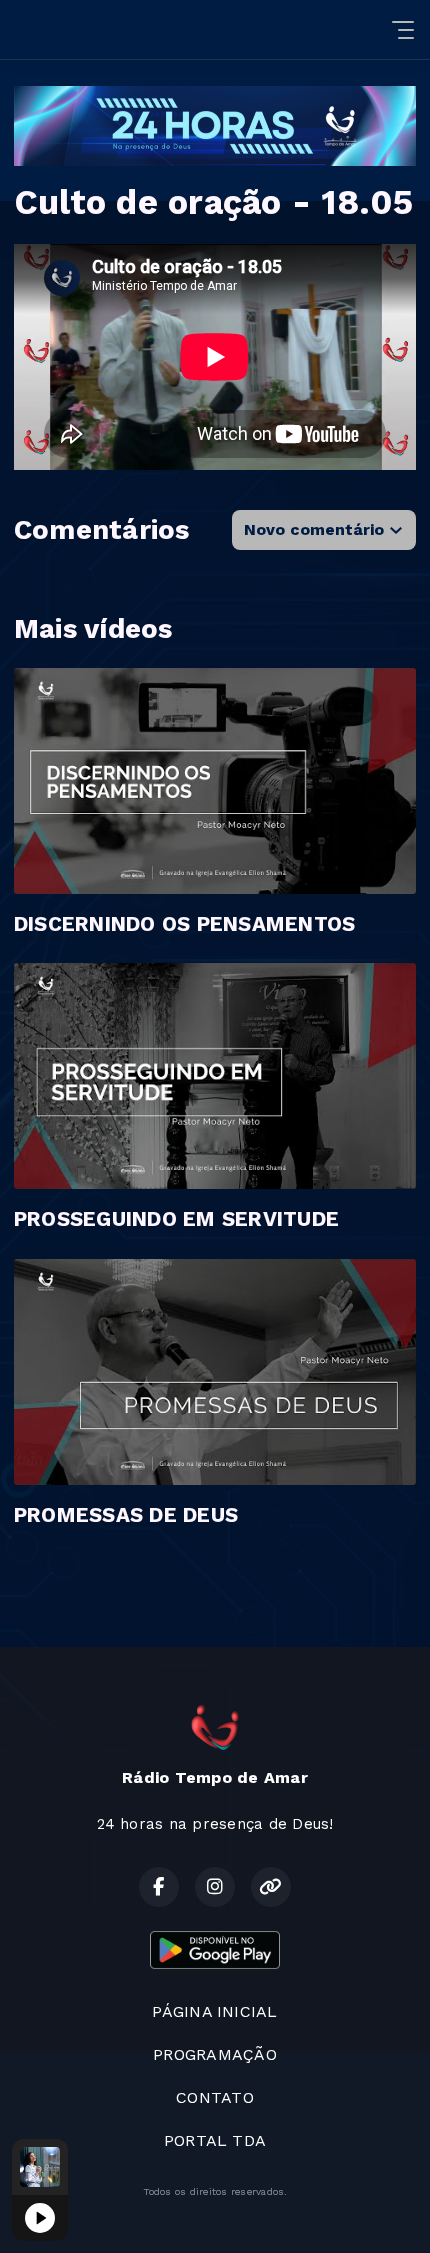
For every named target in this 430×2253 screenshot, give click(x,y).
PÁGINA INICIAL (214, 2011)
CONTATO (215, 2097)
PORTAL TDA (215, 2140)
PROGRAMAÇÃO (215, 2054)
